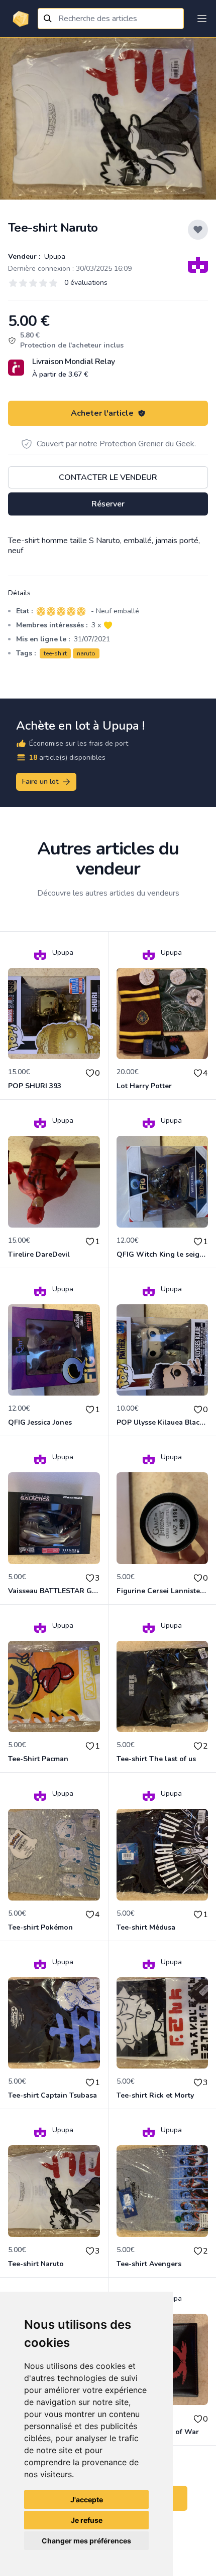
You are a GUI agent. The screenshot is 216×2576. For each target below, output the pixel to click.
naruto (86, 653)
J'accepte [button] (87, 2500)
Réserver (108, 504)
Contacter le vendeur (108, 477)
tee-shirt (55, 653)
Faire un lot (40, 782)
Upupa (54, 256)
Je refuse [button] (87, 2520)
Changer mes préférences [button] (86, 2541)
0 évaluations (86, 283)
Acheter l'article (102, 413)
